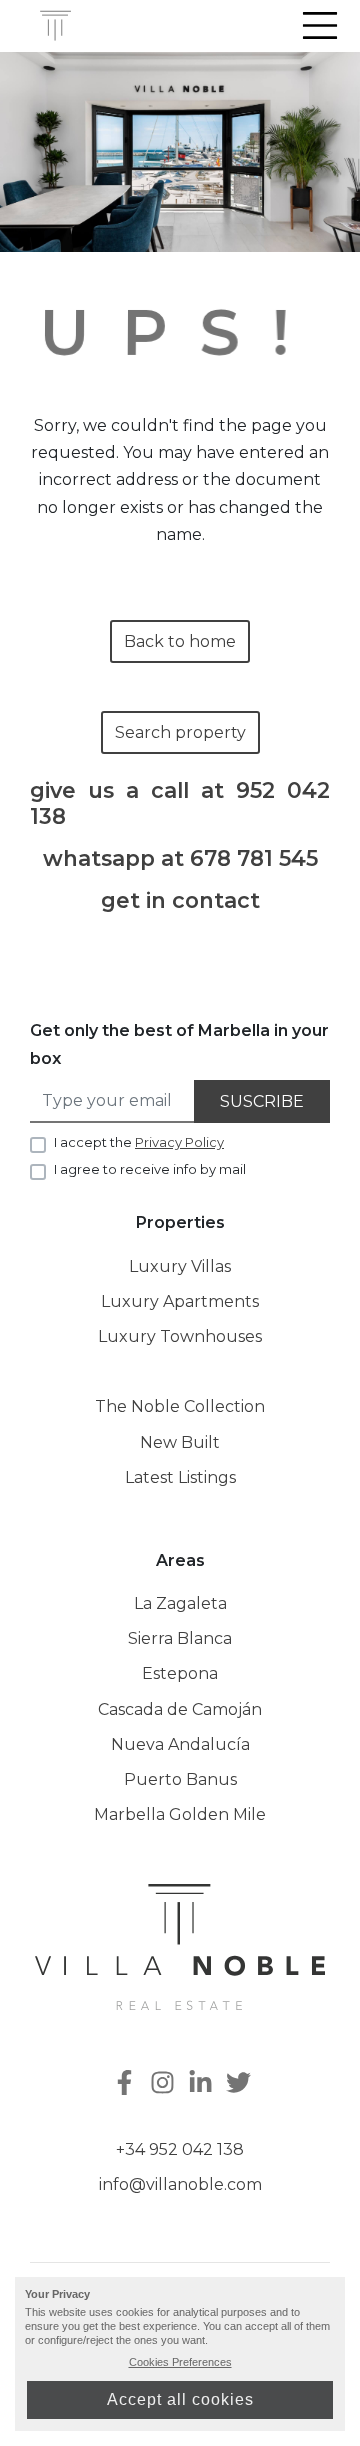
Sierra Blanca (180, 1638)
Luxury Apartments (180, 1301)
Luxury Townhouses (180, 1336)
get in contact (180, 900)
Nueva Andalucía (180, 1744)
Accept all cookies (180, 2399)
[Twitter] (241, 2084)
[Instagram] (165, 2084)
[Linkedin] (203, 2084)
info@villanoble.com (180, 2184)
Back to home (180, 641)
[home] (56, 26)
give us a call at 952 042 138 (180, 803)
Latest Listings (180, 1477)
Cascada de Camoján (180, 1709)
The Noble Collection (180, 1406)
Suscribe (262, 1101)
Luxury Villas (180, 1266)
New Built (180, 1442)
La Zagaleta (180, 1603)
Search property (180, 732)
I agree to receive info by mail (150, 1169)
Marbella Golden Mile (180, 1814)
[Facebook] (123, 2084)
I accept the (139, 1142)
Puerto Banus (180, 1779)
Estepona (180, 1673)
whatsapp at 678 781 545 (180, 858)
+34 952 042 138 (180, 2149)
